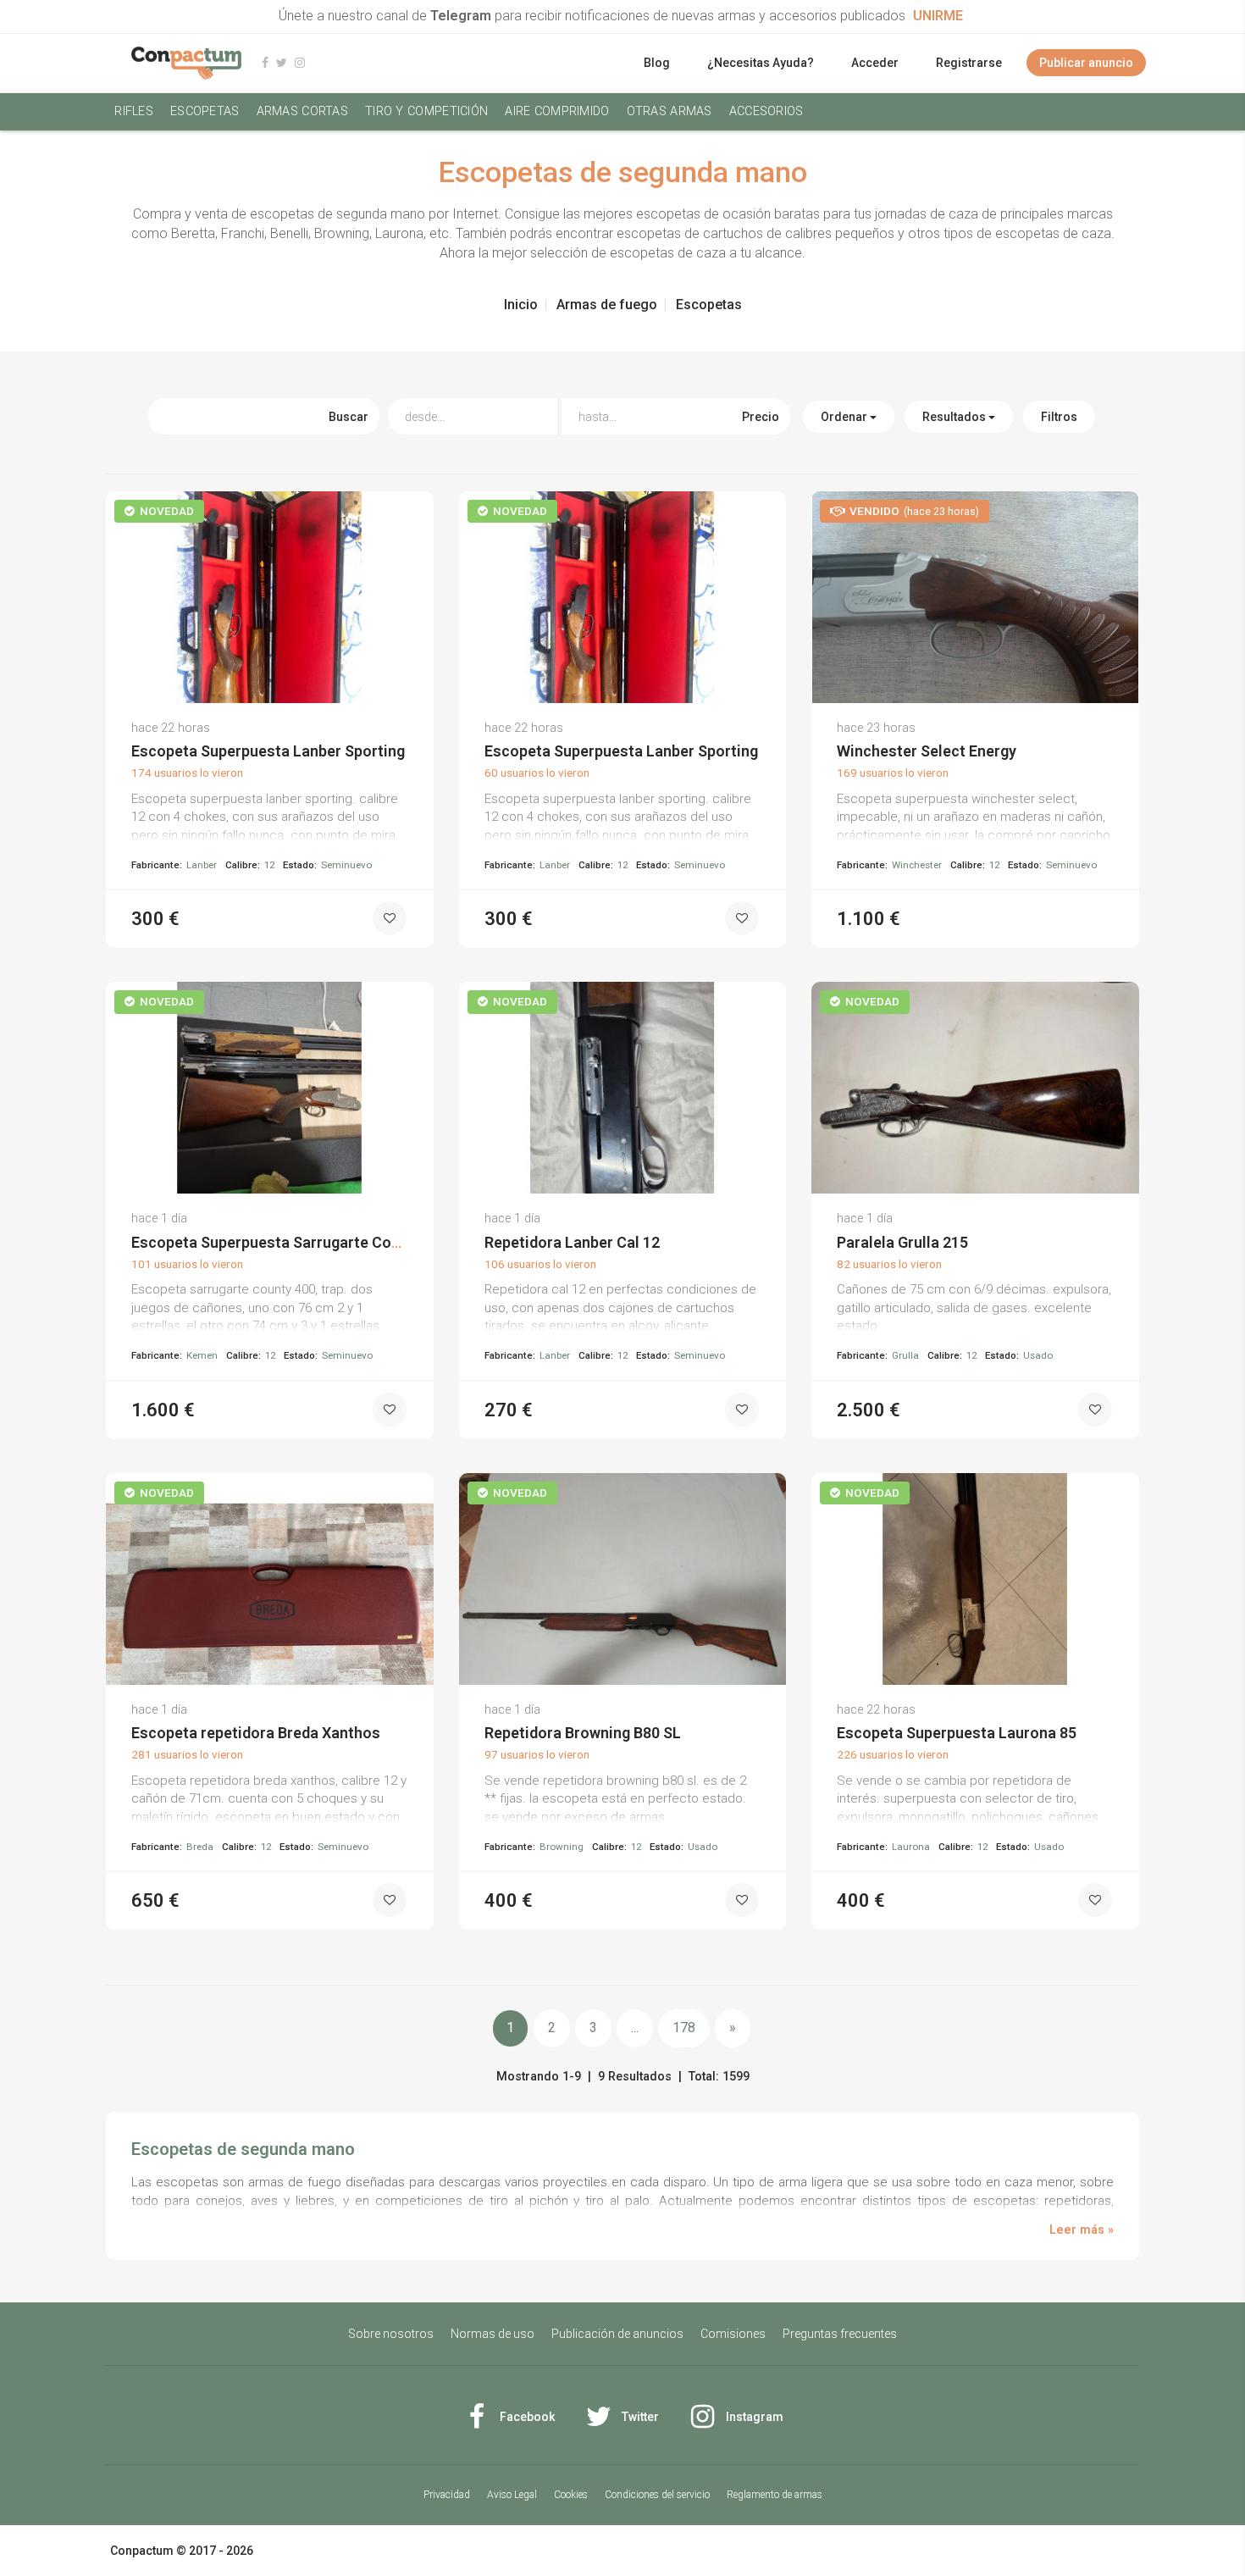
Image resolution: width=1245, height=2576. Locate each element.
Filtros (1059, 417)
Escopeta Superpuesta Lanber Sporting (268, 751)
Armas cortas (302, 111)
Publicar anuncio (1086, 63)
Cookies (571, 2495)
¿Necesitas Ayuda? (761, 63)
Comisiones (733, 2334)
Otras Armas (670, 111)
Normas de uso (492, 2334)
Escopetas (205, 111)
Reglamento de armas (775, 2495)
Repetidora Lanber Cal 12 (572, 1242)
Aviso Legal (512, 2495)
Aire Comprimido (557, 111)
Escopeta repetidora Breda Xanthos (256, 1733)
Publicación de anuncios (617, 2334)
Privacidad (447, 2495)
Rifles (134, 111)
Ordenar (845, 417)
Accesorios (766, 111)
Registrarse (969, 63)
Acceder (875, 63)
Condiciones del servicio (657, 2495)
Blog (657, 63)
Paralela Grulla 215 (902, 1242)
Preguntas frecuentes (840, 2334)
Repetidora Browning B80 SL (583, 1733)
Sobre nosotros (391, 2334)
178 (684, 2028)
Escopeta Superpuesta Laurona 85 (957, 1733)
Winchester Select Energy (927, 751)
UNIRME (938, 16)
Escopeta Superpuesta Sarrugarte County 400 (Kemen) (321, 1242)
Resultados (955, 417)
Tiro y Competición (426, 111)
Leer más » (1082, 2230)
